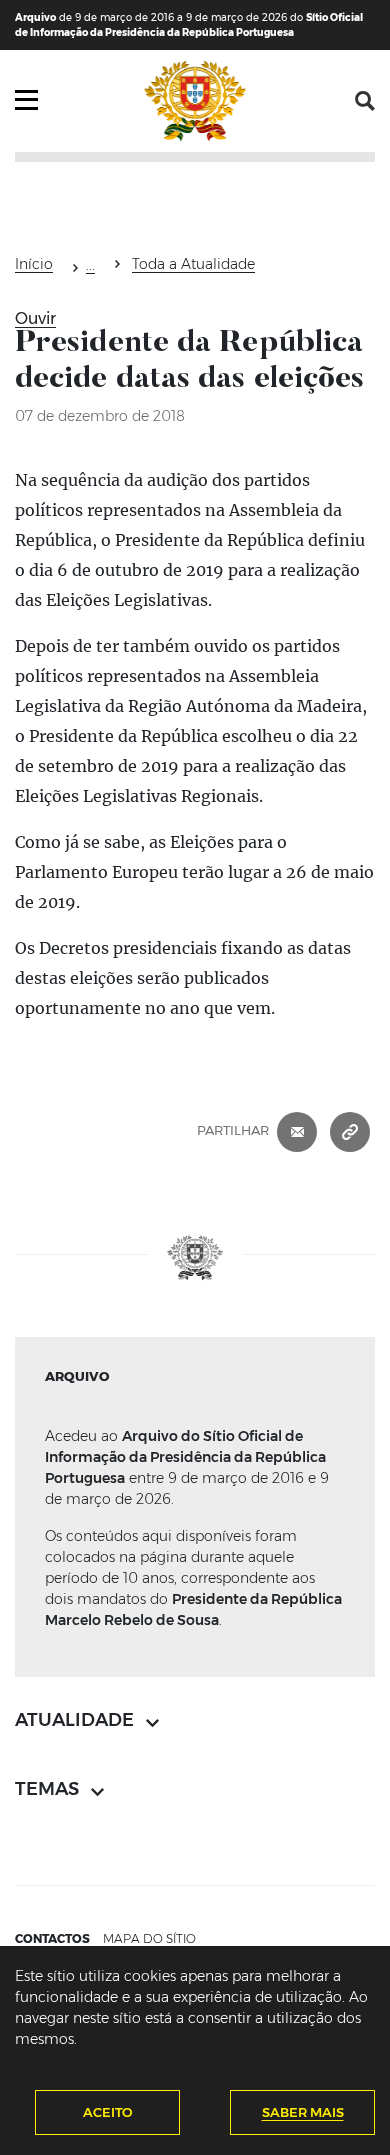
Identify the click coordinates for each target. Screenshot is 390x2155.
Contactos (52, 1938)
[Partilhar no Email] (297, 1130)
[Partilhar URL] (350, 1130)
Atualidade (90, 268)
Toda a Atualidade (193, 264)
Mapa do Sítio (149, 1938)
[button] (365, 101)
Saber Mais (303, 2112)
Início (34, 264)
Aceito (108, 2112)
